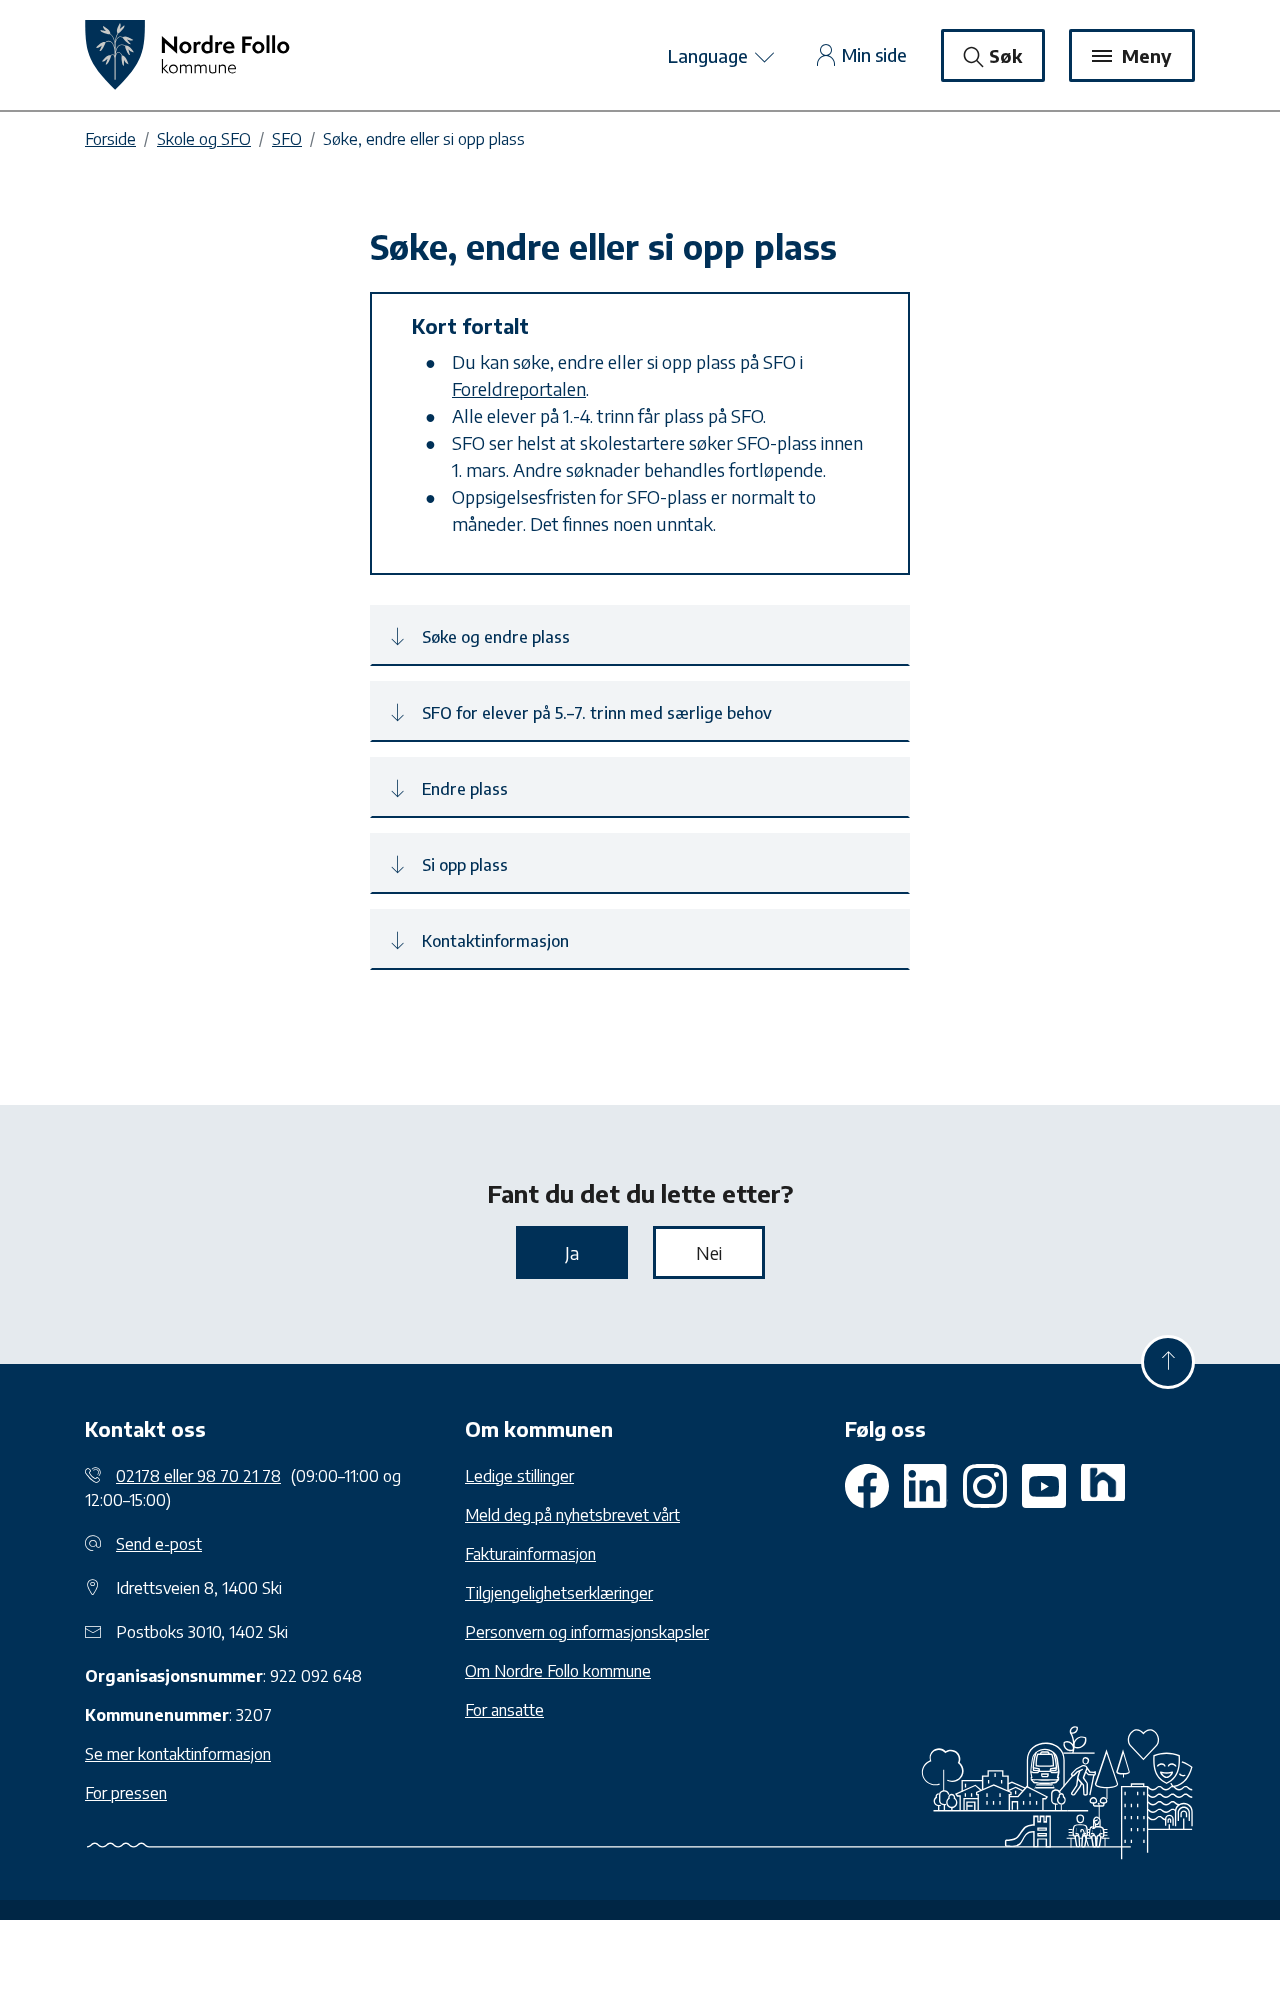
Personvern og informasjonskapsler (587, 1632)
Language (710, 55)
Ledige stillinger (519, 1476)
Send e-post (159, 1544)
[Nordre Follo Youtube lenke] (985, 1486)
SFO (287, 139)
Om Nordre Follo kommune (558, 1671)
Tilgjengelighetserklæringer (559, 1593)
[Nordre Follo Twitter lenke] (926, 1486)
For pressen (126, 1793)
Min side (874, 54)
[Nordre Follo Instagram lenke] (1044, 1486)
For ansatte (504, 1710)
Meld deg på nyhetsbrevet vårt (572, 1515)
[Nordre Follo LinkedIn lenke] (1103, 1486)
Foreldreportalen (519, 388)
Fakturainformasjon (530, 1554)
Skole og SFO (204, 139)
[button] (640, 635)
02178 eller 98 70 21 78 (198, 1476)
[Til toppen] (1168, 1362)
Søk (1005, 55)
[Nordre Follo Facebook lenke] (867, 1486)
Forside (110, 139)
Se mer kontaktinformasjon (178, 1754)
